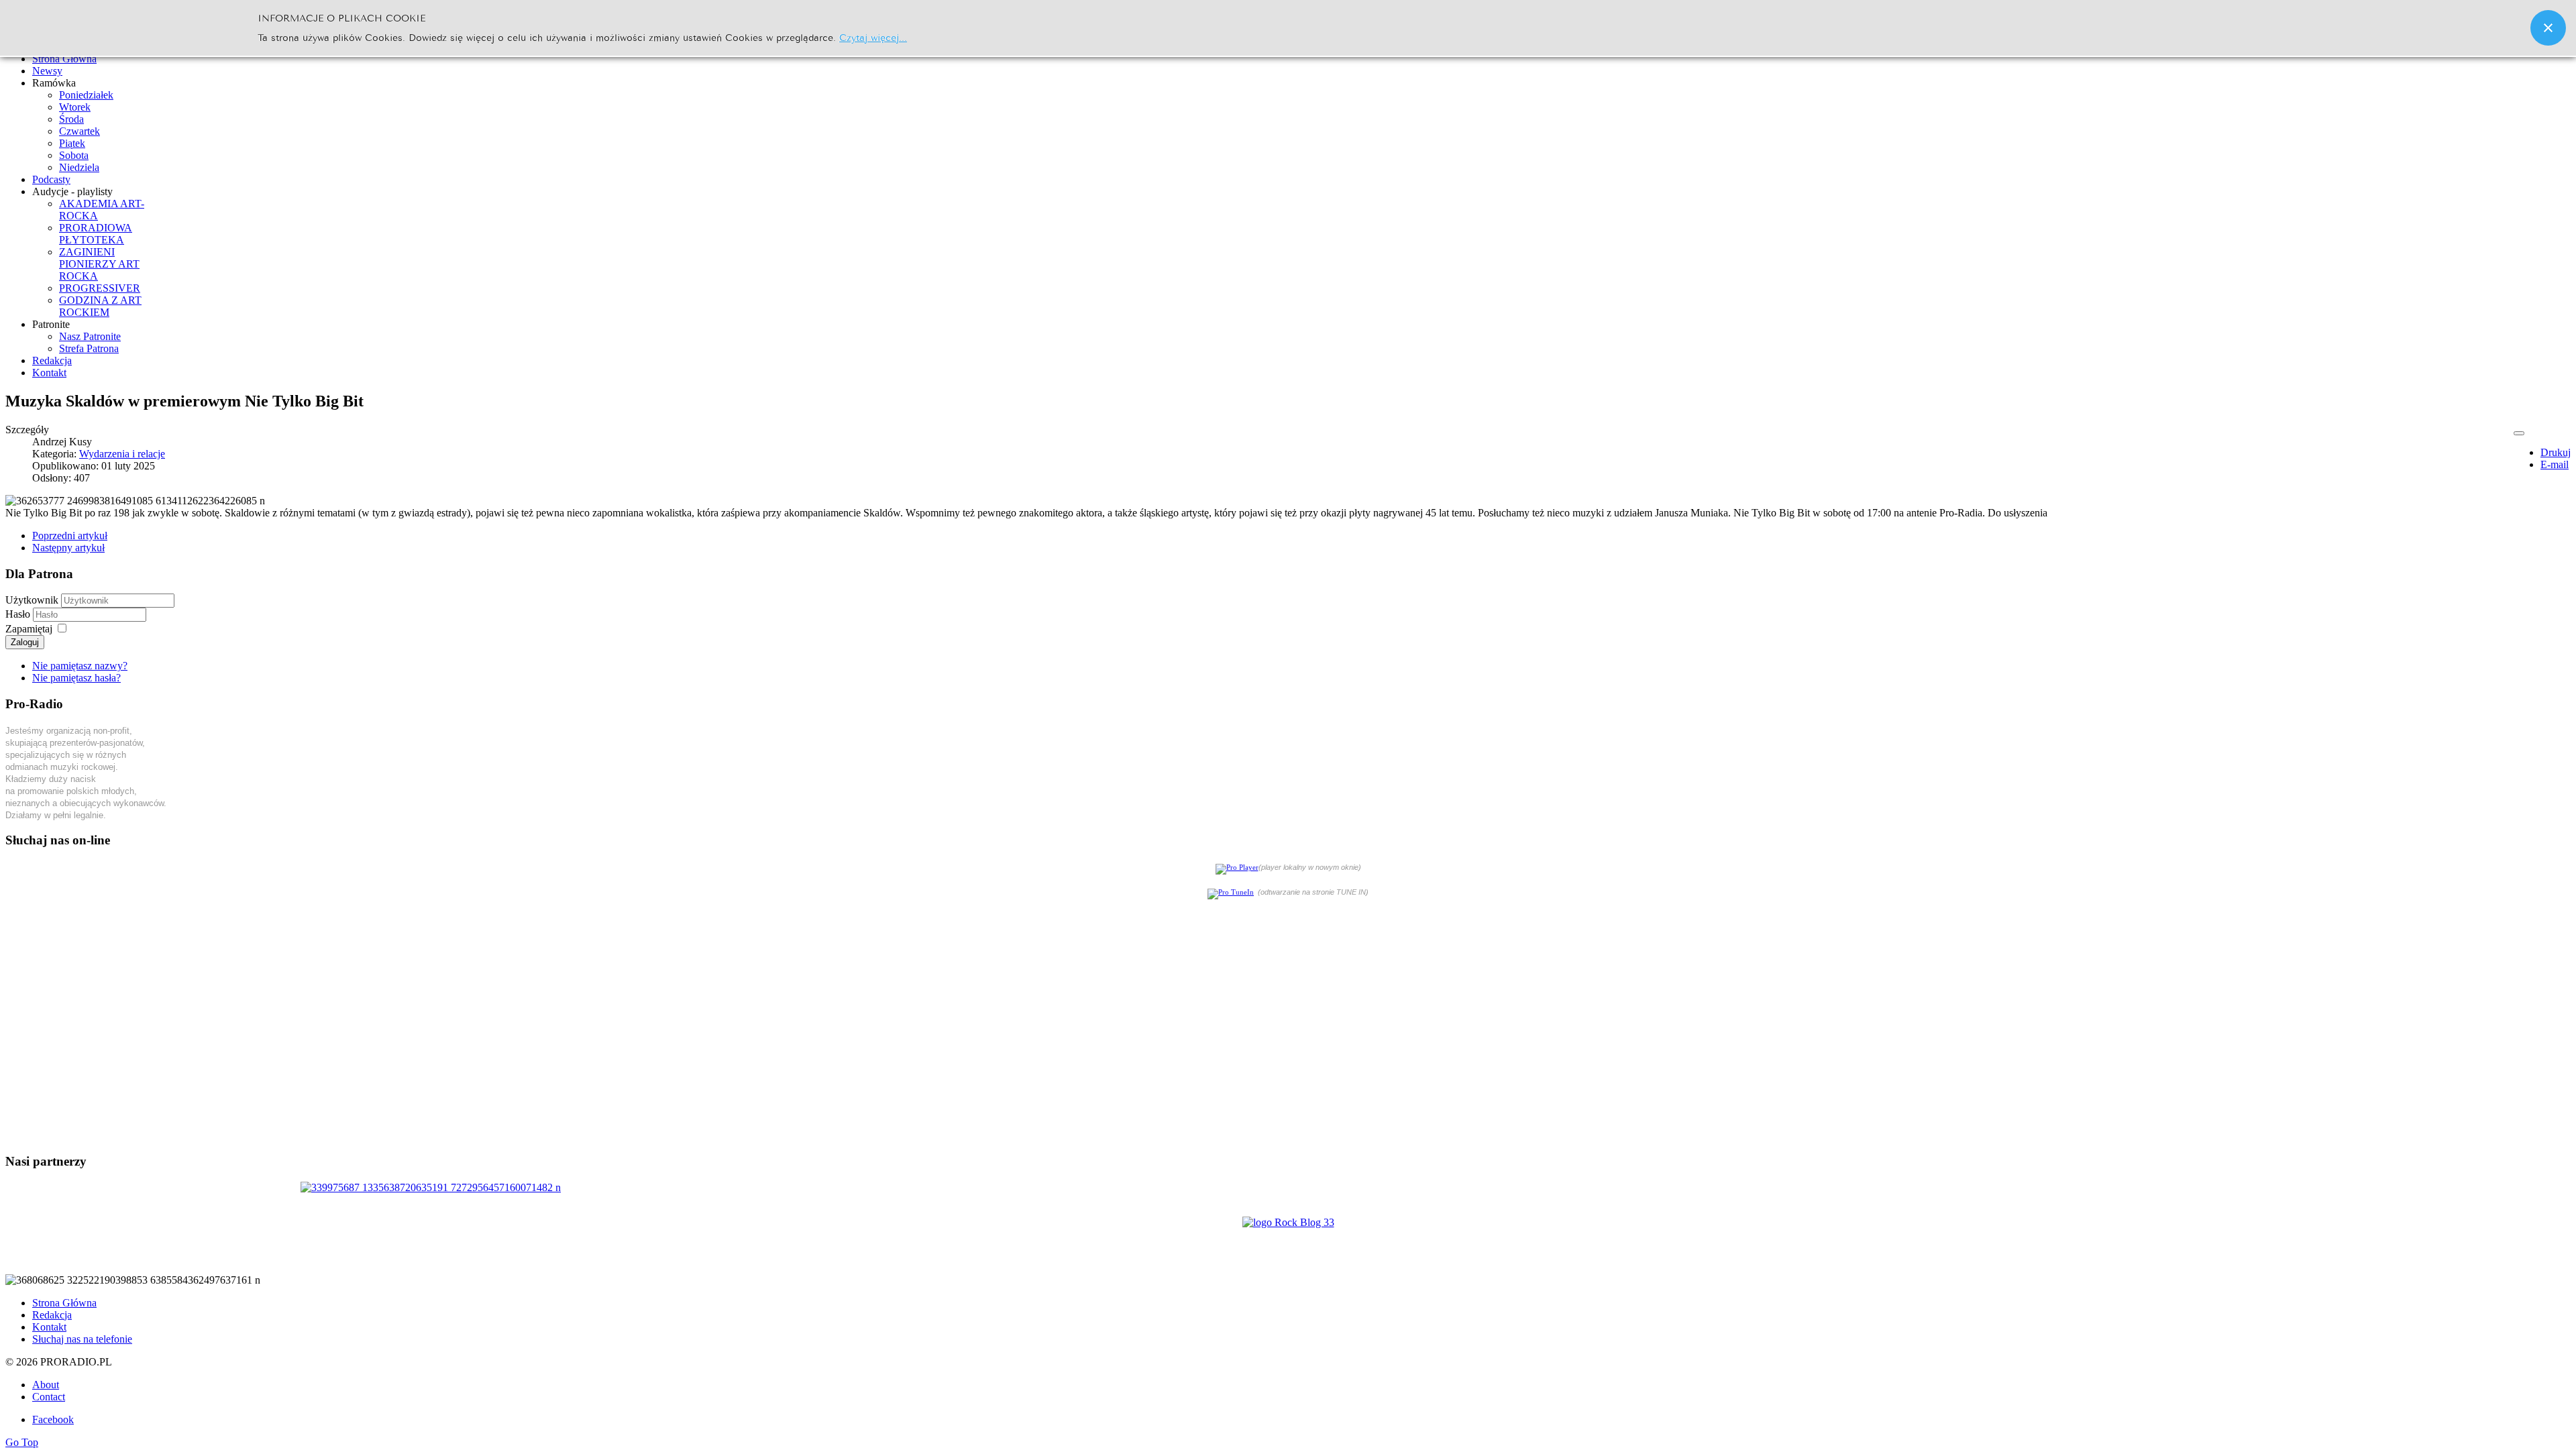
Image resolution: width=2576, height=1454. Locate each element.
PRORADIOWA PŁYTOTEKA (96, 234)
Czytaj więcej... (873, 37)
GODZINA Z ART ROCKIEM (100, 306)
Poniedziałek (86, 95)
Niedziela (79, 167)
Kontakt (49, 1327)
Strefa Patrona (89, 348)
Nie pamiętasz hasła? (76, 678)
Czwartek (79, 131)
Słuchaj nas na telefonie (82, 1339)
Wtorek (75, 107)
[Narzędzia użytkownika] (2519, 433)
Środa (71, 119)
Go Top (22, 1442)
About (46, 1385)
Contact (49, 1397)
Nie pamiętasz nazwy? (80, 666)
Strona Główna (64, 1303)
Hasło (19, 614)
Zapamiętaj (29, 629)
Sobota (74, 155)
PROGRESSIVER (100, 288)
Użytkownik (32, 600)
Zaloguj (25, 642)
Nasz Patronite (90, 336)
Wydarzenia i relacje (122, 454)
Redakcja (52, 1315)
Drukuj (2556, 452)
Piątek (72, 143)
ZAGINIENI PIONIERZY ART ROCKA (99, 264)
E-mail (2555, 464)
